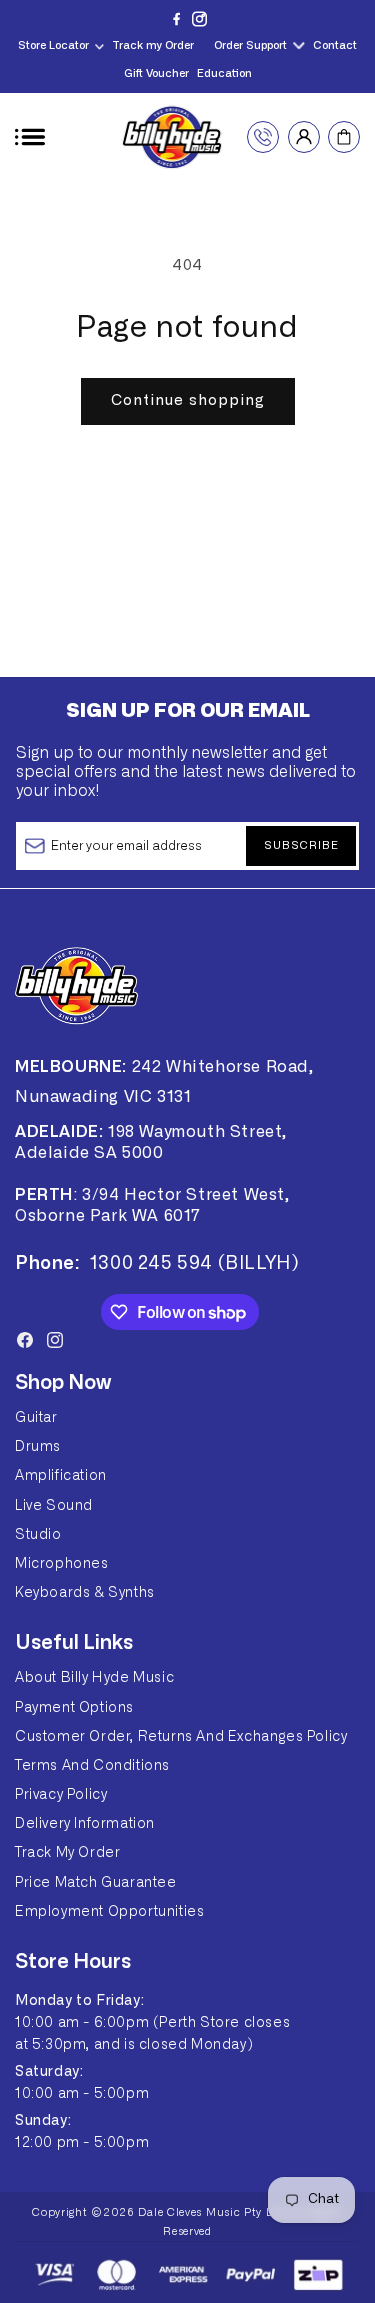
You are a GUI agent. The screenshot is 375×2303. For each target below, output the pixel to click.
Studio (38, 1535)
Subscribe (301, 845)
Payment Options (74, 1708)
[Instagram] (199, 19)
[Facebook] (176, 19)
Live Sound (54, 1506)
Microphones (62, 1564)
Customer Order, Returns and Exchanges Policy (181, 1737)
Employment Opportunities (109, 1912)
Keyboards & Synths (85, 1593)
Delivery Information (85, 1824)
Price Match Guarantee (96, 1883)
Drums (38, 1447)
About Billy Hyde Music (94, 1678)
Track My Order (67, 1853)
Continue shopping (188, 400)
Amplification (61, 1476)
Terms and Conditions (92, 1766)
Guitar (36, 1418)
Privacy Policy (61, 1795)
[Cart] (344, 137)
